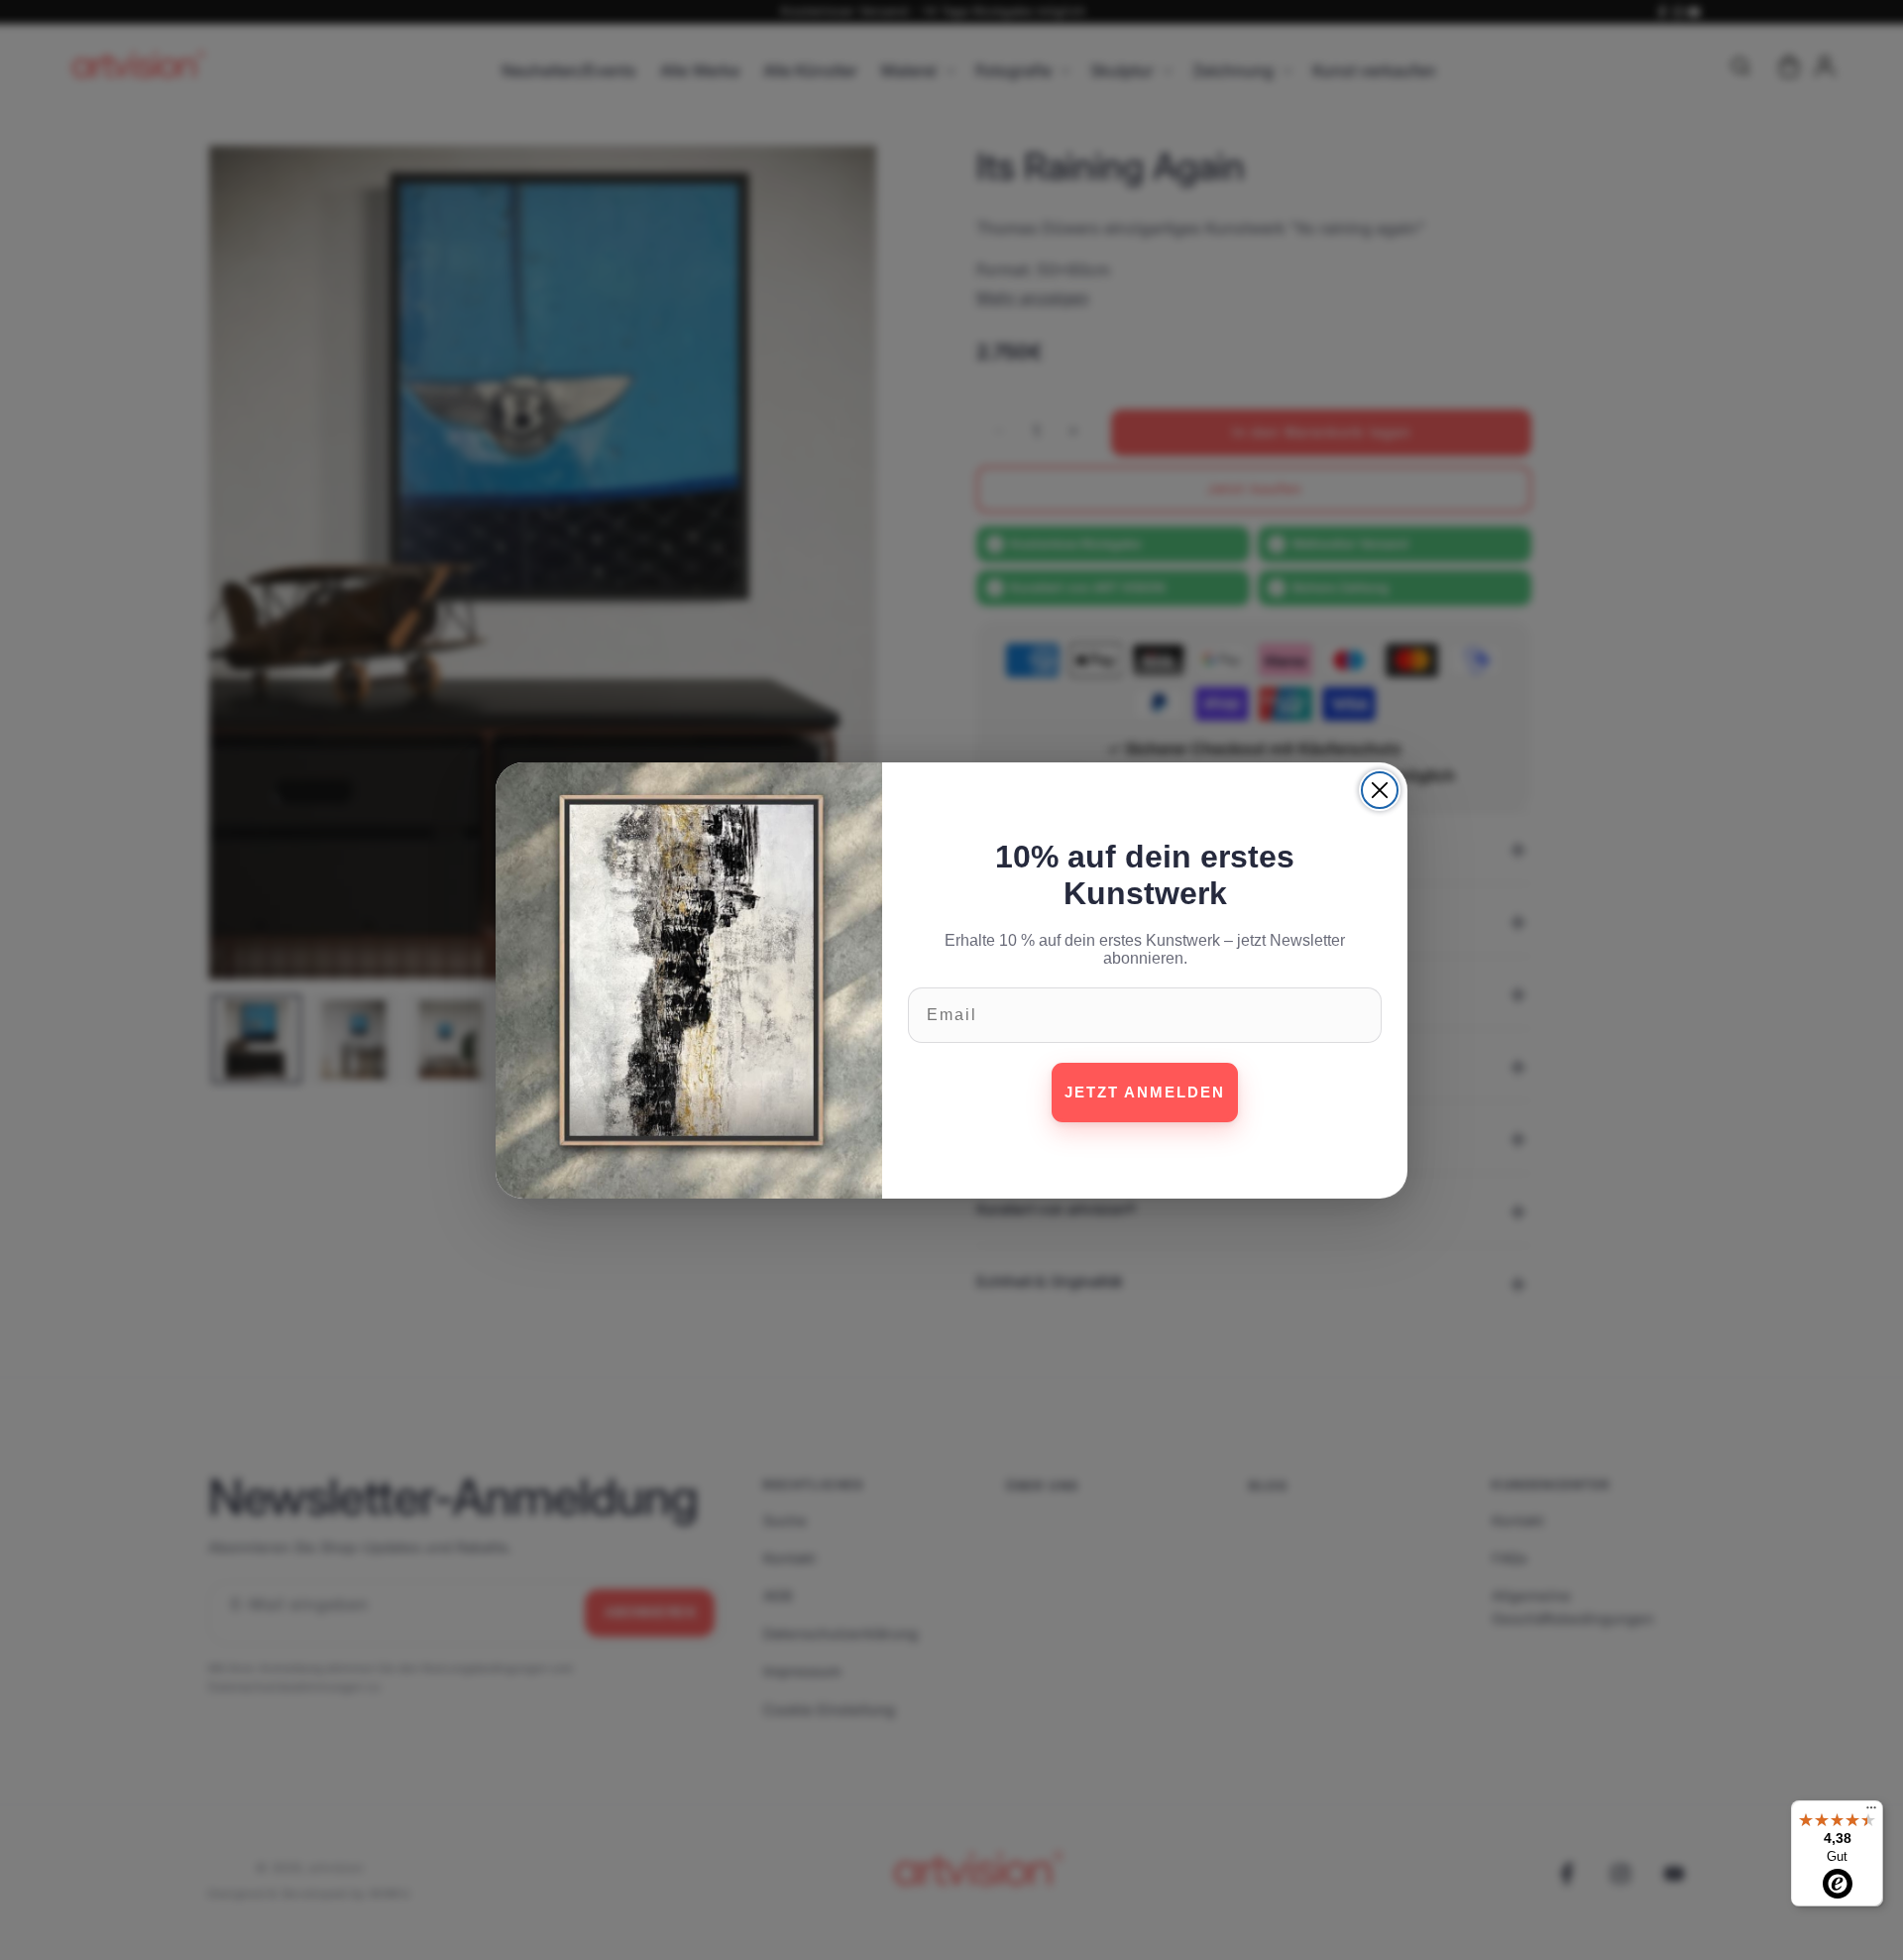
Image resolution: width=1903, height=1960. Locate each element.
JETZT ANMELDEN (1145, 1092)
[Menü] (1871, 1812)
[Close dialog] (1380, 790)
